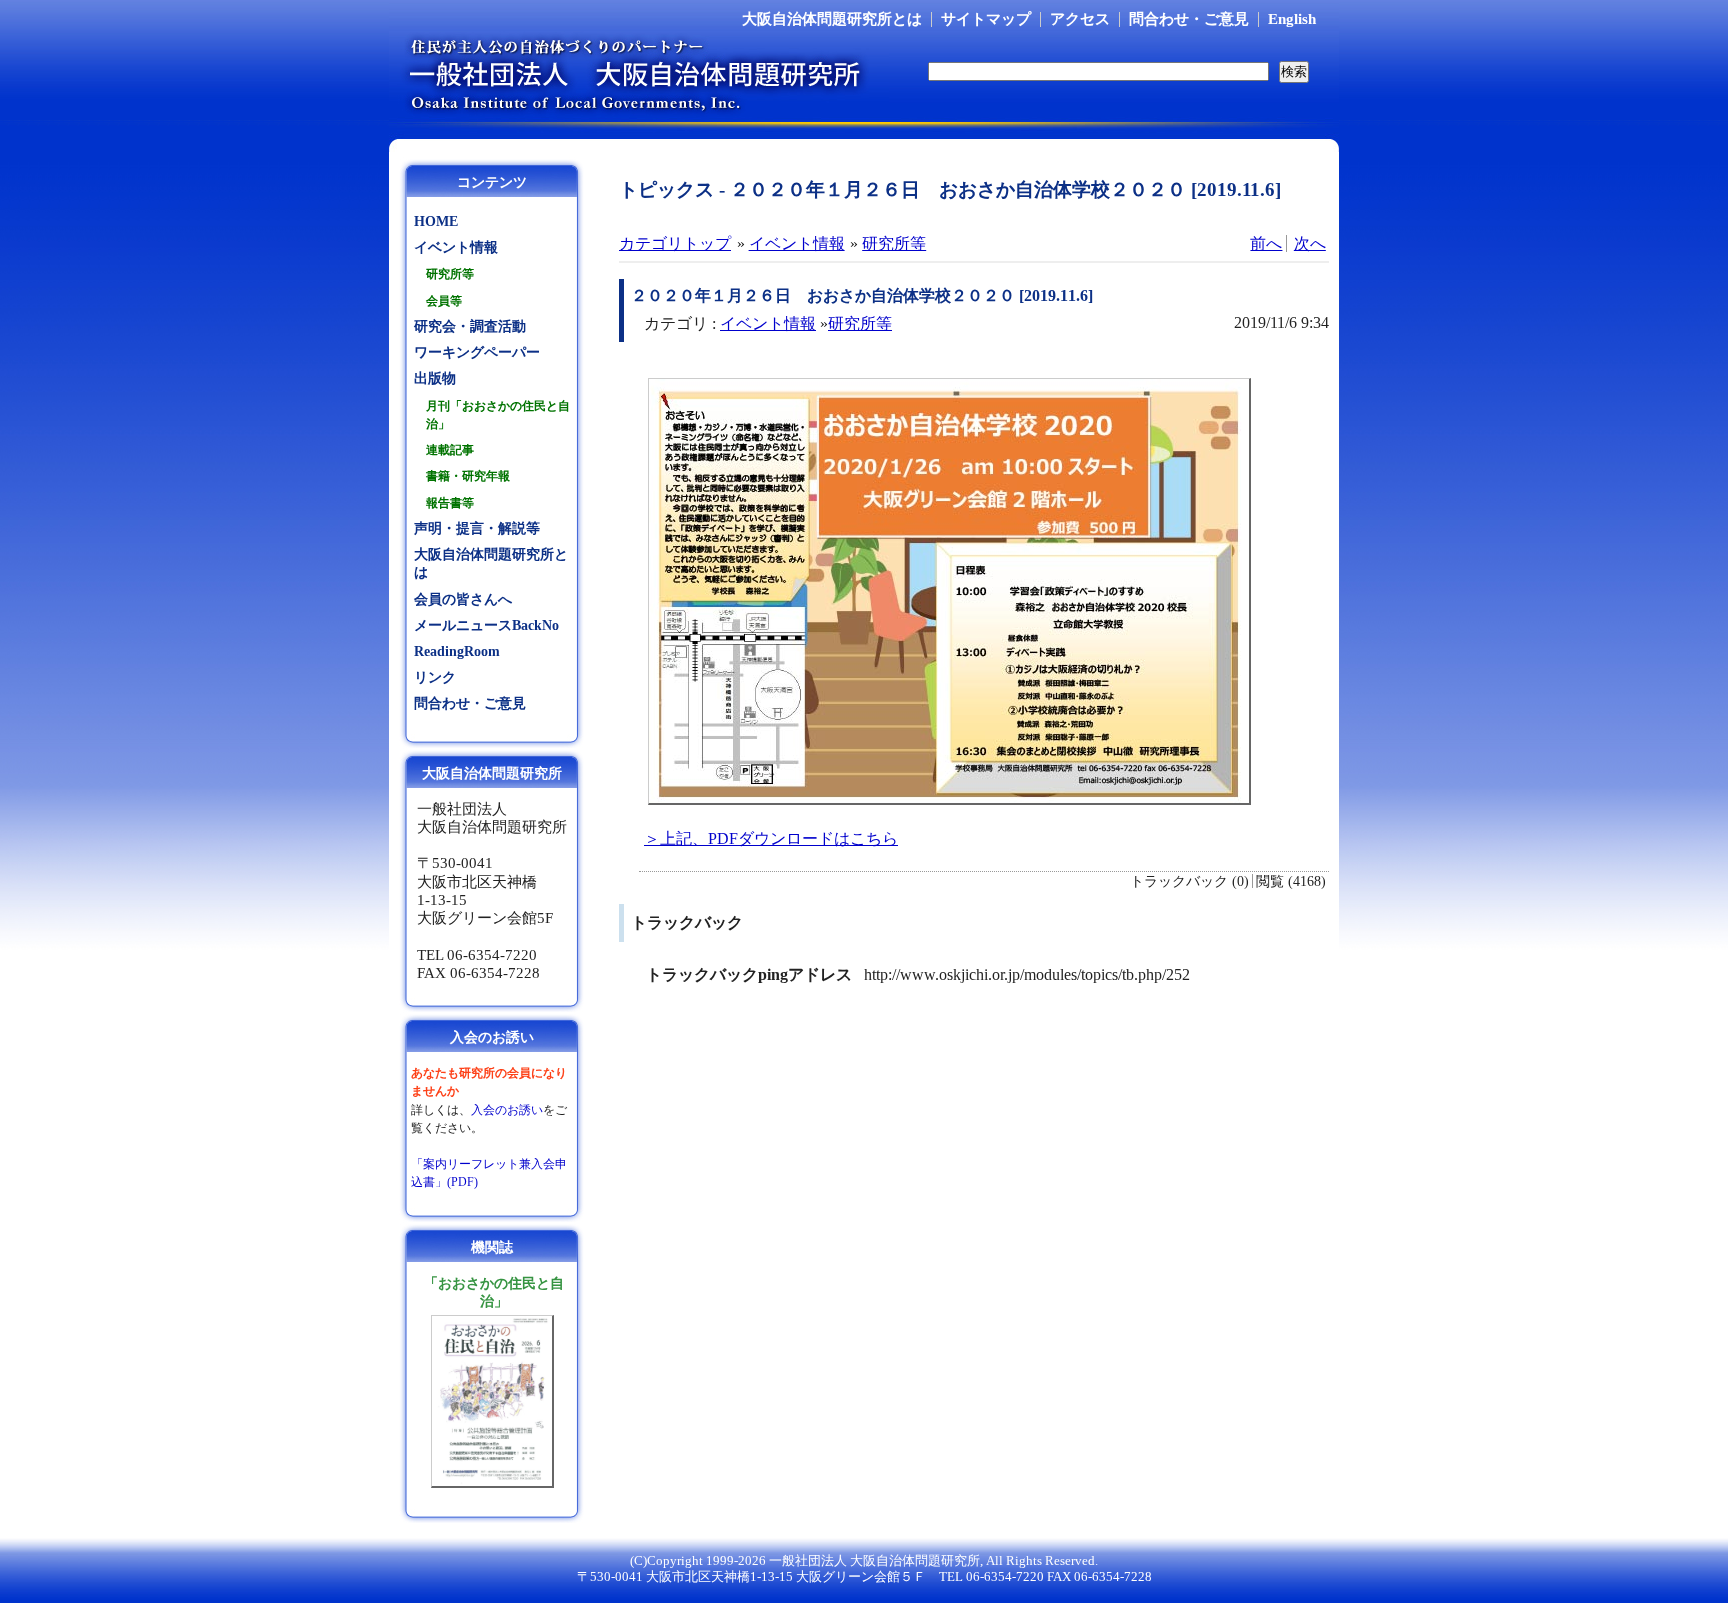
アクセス (1080, 19)
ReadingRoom (457, 651)
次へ (1310, 243)
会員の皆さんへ (463, 599)
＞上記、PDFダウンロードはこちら (771, 838)
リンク (435, 677)
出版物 (435, 378)
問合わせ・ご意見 (1189, 19)
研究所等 (894, 243)
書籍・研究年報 (468, 476)
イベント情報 (797, 243)
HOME (436, 221)
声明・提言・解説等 (477, 528)
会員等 (444, 301)
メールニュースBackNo (486, 625)
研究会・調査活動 (470, 326)
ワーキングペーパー (477, 352)
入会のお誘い (507, 1110)
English (1292, 19)
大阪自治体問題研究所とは (832, 19)
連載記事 (450, 450)
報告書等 (450, 503)
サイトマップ (986, 19)
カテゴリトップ (675, 243)
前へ (1266, 243)
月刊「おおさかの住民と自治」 (498, 415)
